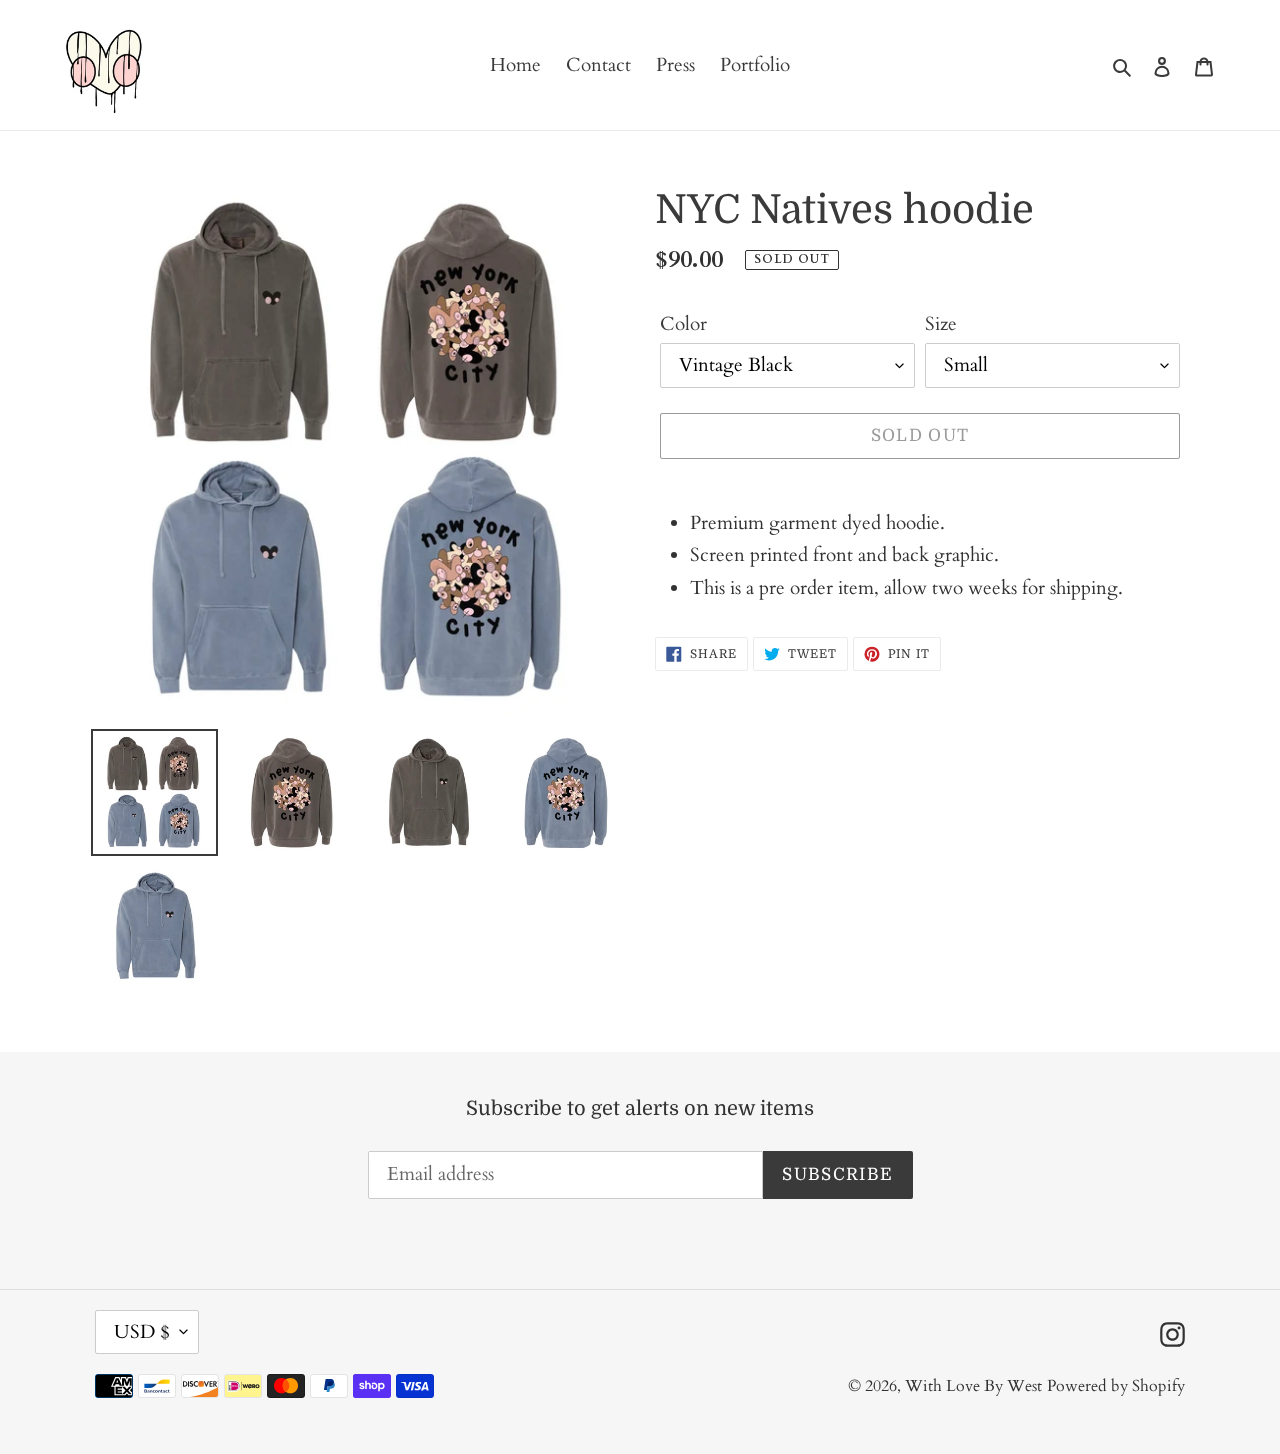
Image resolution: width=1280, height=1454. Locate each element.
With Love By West (973, 1386)
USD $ (142, 1332)
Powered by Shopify (1116, 1386)
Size (941, 324)
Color (683, 324)
